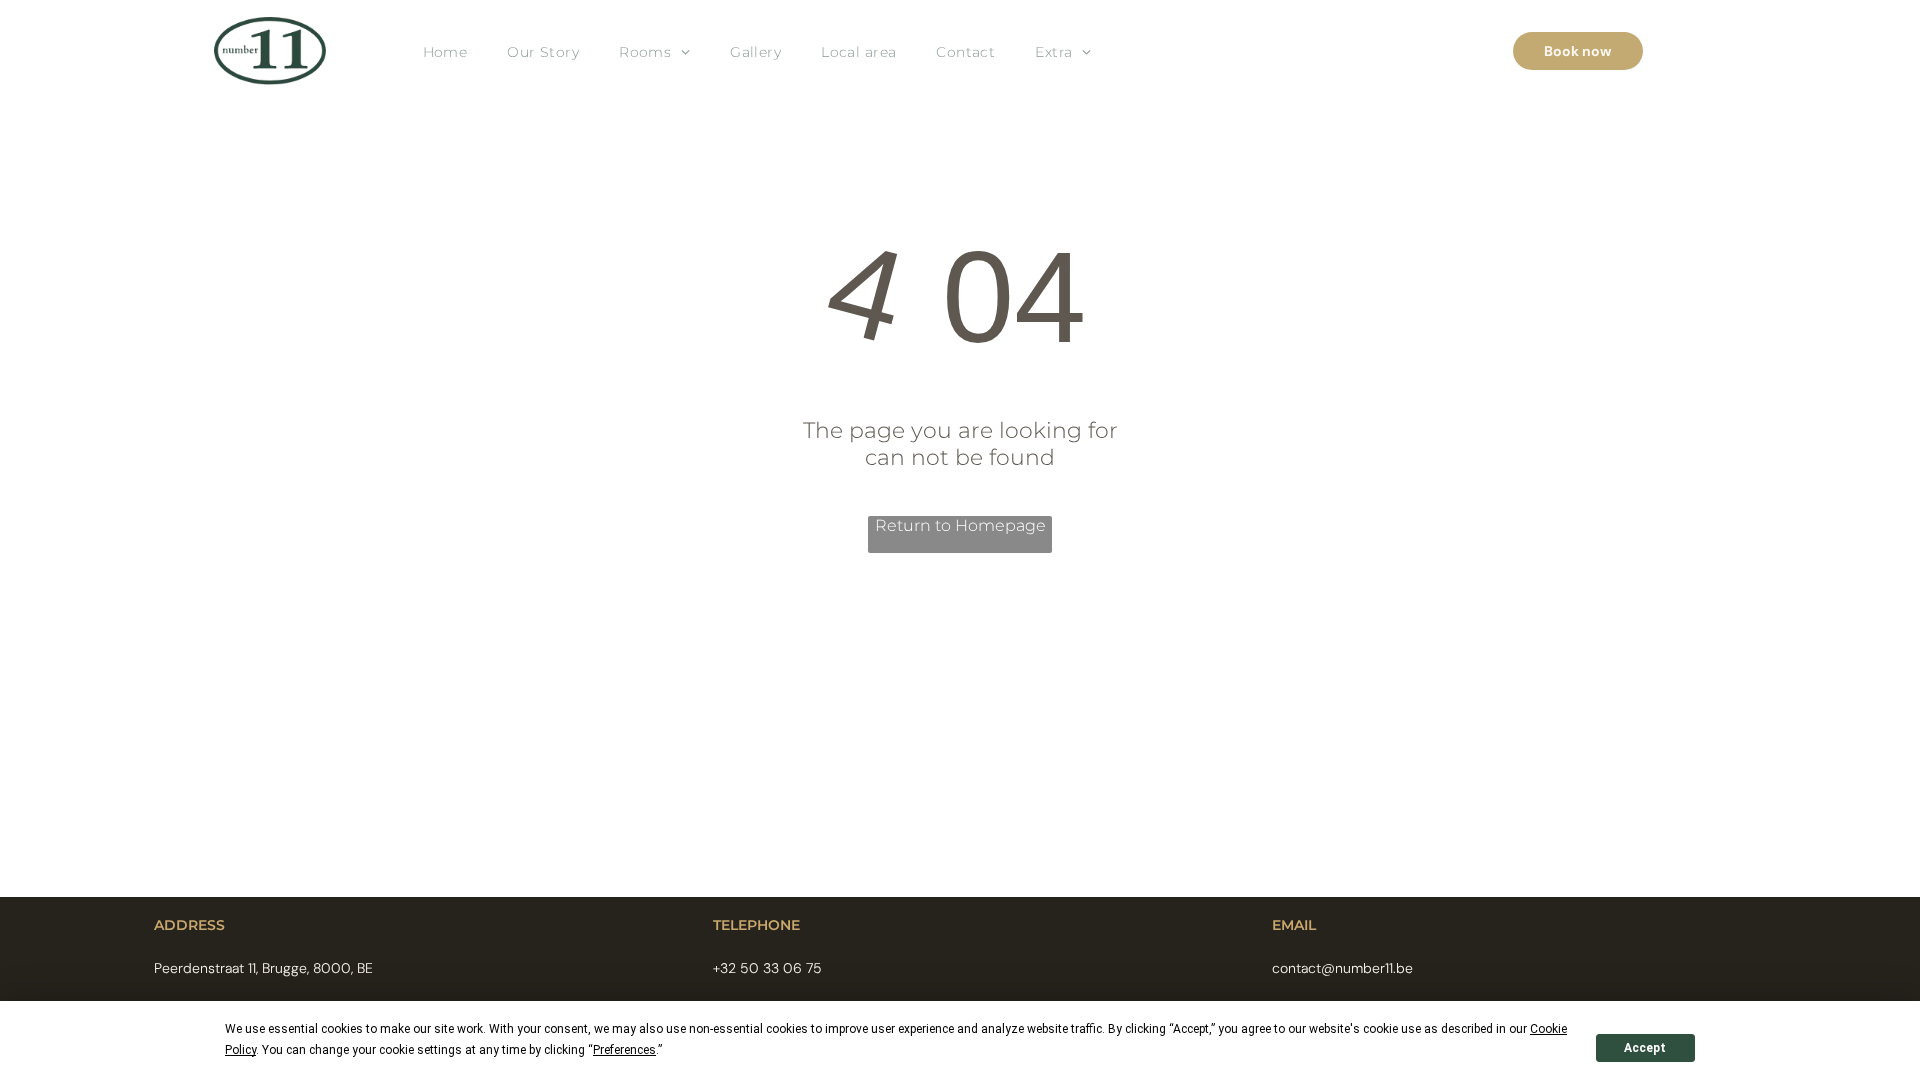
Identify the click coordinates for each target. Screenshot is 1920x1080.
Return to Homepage (960, 525)
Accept (1645, 1048)
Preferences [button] (624, 1050)
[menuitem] (445, 51)
